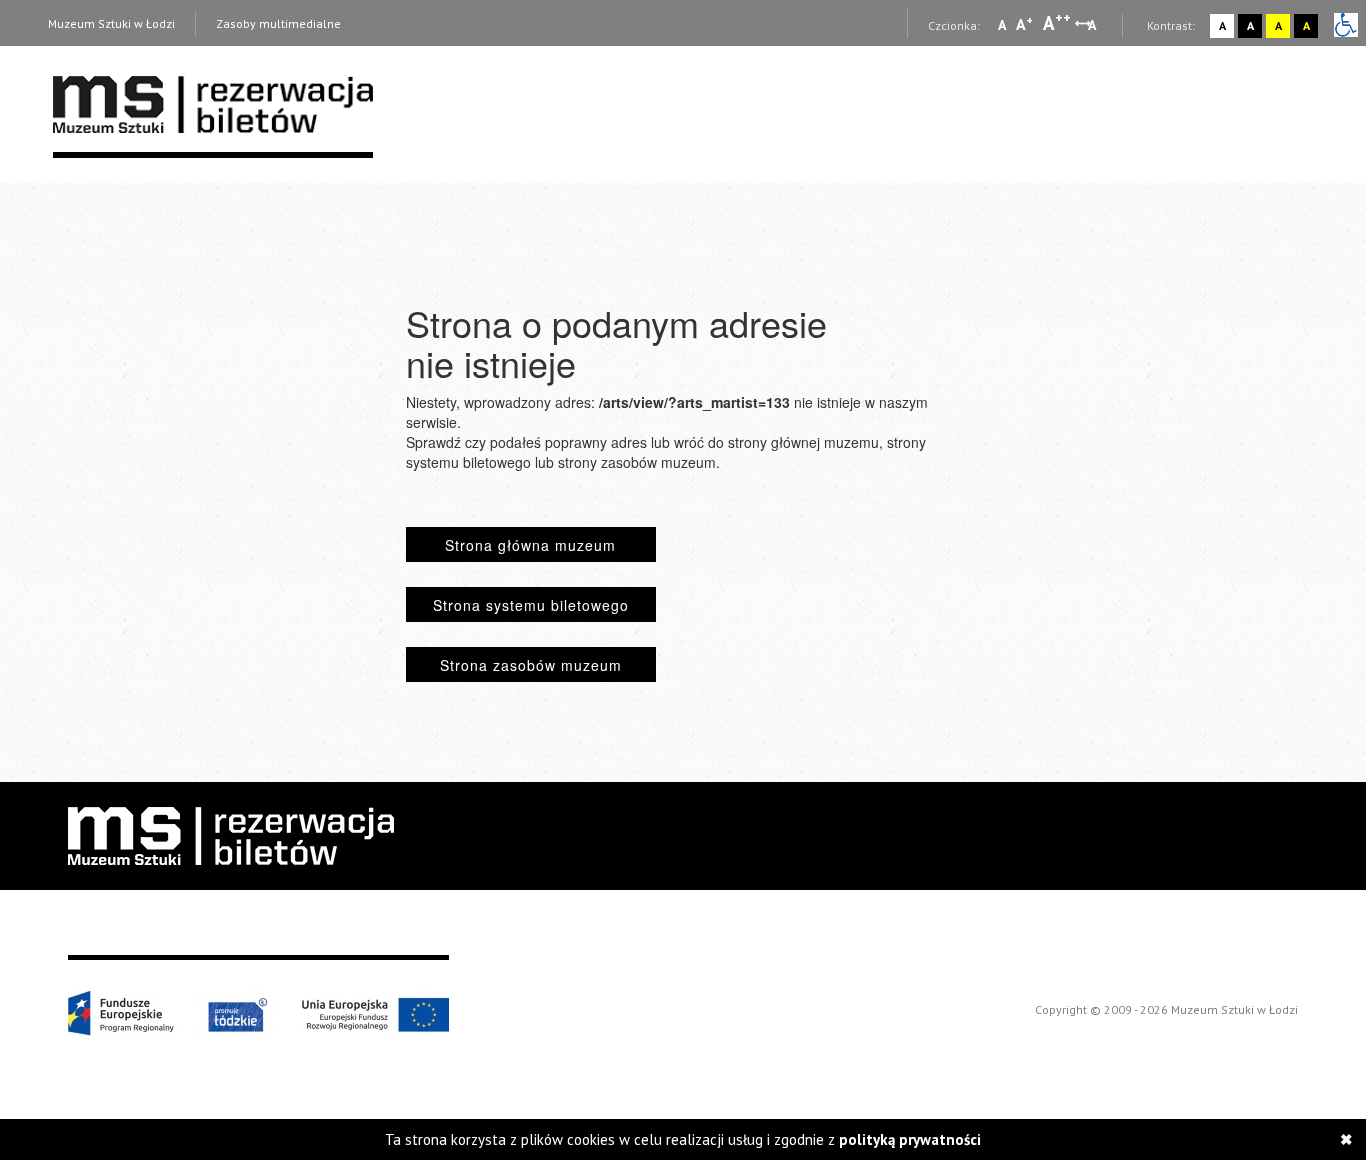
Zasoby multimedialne (278, 23)
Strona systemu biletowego (531, 605)
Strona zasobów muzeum (531, 665)
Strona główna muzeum (530, 545)
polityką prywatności (910, 1139)
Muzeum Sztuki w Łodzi (111, 23)
